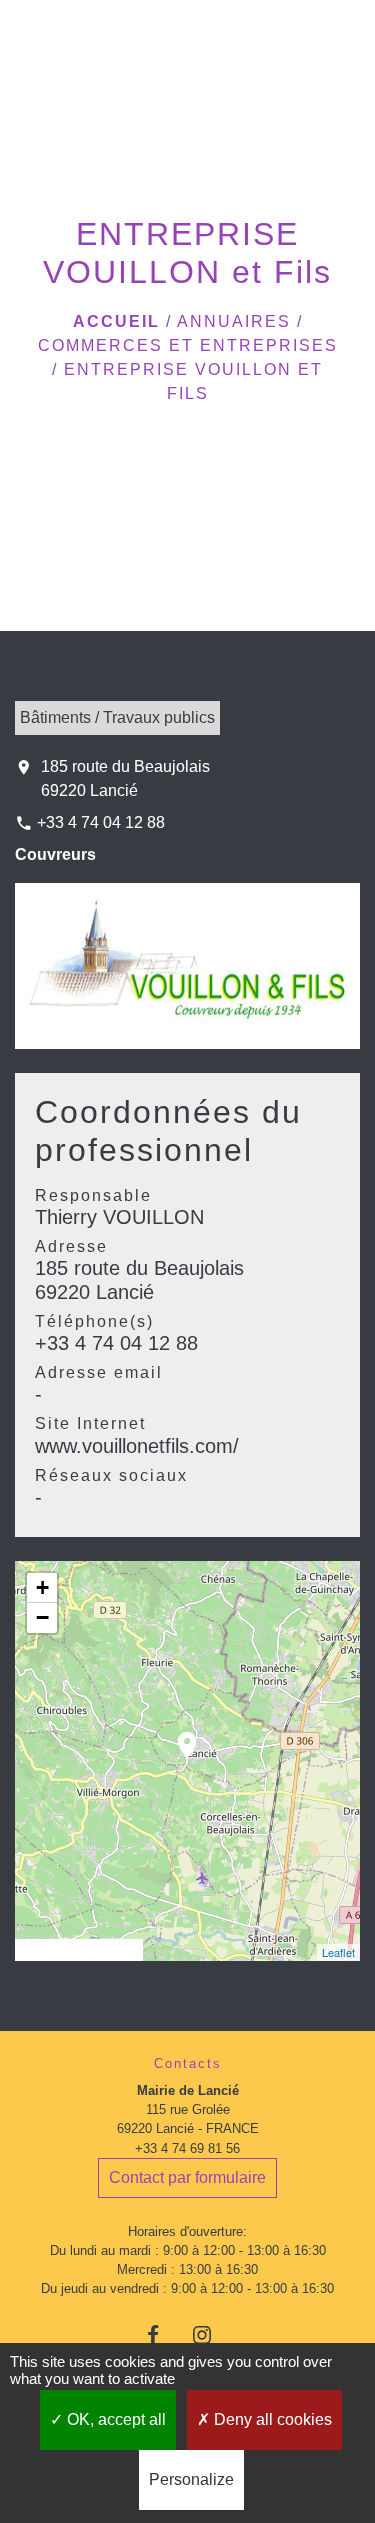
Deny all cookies (271, 2419)
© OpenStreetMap (79, 1950)
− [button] (42, 1617)
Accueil (116, 321)
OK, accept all (114, 2419)
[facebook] (162, 2334)
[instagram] (212, 2334)
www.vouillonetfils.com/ (137, 1446)
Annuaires (234, 321)
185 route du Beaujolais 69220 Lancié (125, 778)
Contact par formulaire (187, 2177)
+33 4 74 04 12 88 (101, 822)
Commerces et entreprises (188, 345)
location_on (177, 1735)
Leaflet (338, 1952)
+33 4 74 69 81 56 (187, 2148)
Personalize (191, 2479)
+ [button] (42, 1587)
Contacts (188, 2063)
